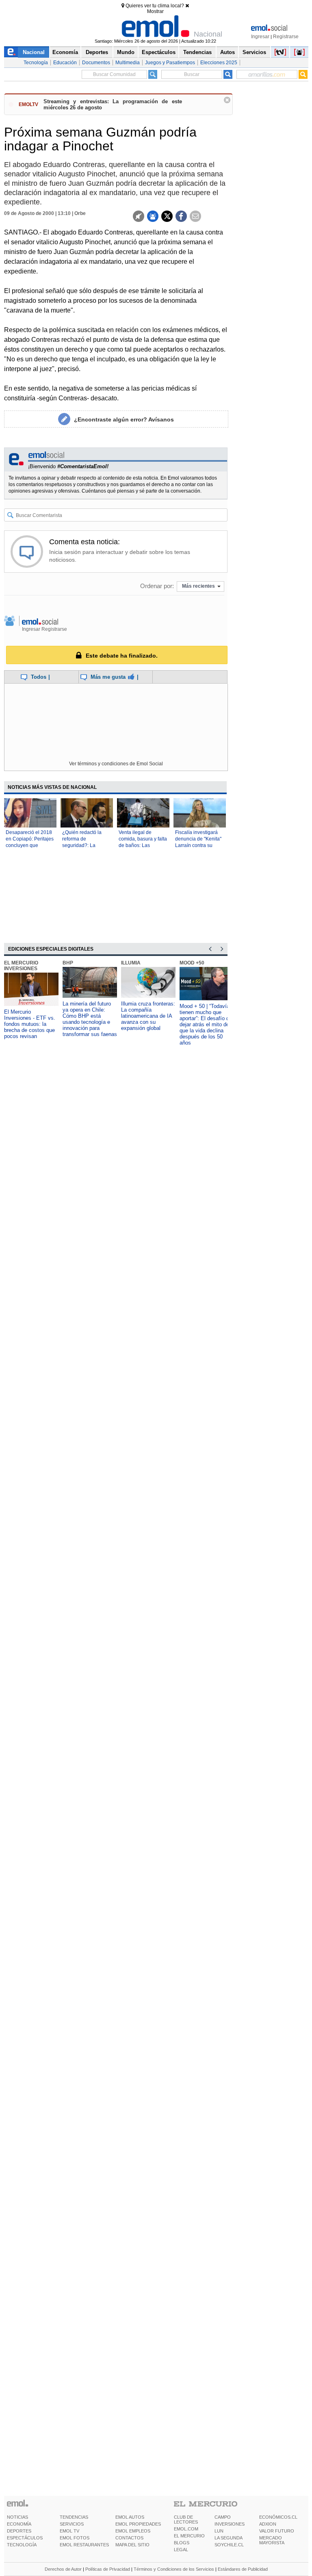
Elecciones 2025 (219, 63)
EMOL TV (69, 2531)
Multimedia (128, 63)
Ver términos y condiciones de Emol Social (116, 764)
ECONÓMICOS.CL (278, 2517)
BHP (68, 963)
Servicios (254, 52)
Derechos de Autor (63, 2569)
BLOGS (182, 2543)
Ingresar (260, 37)
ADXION (268, 2524)
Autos (227, 52)
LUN (219, 2531)
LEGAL (181, 2550)
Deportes (97, 52)
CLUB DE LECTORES (186, 2520)
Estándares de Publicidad (243, 2569)
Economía (65, 52)
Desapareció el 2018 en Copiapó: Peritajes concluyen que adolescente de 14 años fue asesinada (30, 845)
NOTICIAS (17, 2517)
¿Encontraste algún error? (124, 419)
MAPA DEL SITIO (132, 2545)
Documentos (96, 63)
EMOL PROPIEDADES (138, 2524)
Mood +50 (192, 963)
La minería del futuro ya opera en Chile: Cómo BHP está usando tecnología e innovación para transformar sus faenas (90, 1019)
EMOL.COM (186, 2529)
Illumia (131, 963)
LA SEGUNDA (229, 2538)
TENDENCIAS (74, 2517)
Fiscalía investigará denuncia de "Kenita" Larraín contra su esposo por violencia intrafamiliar (198, 845)
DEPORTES (19, 2531)
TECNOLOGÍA (22, 2545)
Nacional (34, 52)
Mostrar (155, 11)
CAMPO (223, 2517)
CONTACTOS (129, 2538)
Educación (65, 63)
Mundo (126, 52)
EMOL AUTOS (130, 2517)
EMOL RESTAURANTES (84, 2545)
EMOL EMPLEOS (133, 2531)
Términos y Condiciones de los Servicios (174, 2569)
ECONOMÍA (19, 2524)
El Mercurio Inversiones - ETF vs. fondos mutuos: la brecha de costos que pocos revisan (30, 1024)
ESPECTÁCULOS (25, 2538)
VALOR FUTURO (277, 2531)
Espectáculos (159, 52)
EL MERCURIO (189, 2536)
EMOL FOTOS (75, 2538)
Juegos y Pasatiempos (170, 63)
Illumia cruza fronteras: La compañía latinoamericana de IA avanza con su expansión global (148, 1016)
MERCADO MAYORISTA (272, 2540)
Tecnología (36, 63)
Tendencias (197, 52)
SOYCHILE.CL (229, 2545)
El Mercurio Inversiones (21, 966)
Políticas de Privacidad (108, 2569)
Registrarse (286, 37)
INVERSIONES (230, 2524)
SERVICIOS (72, 2524)
